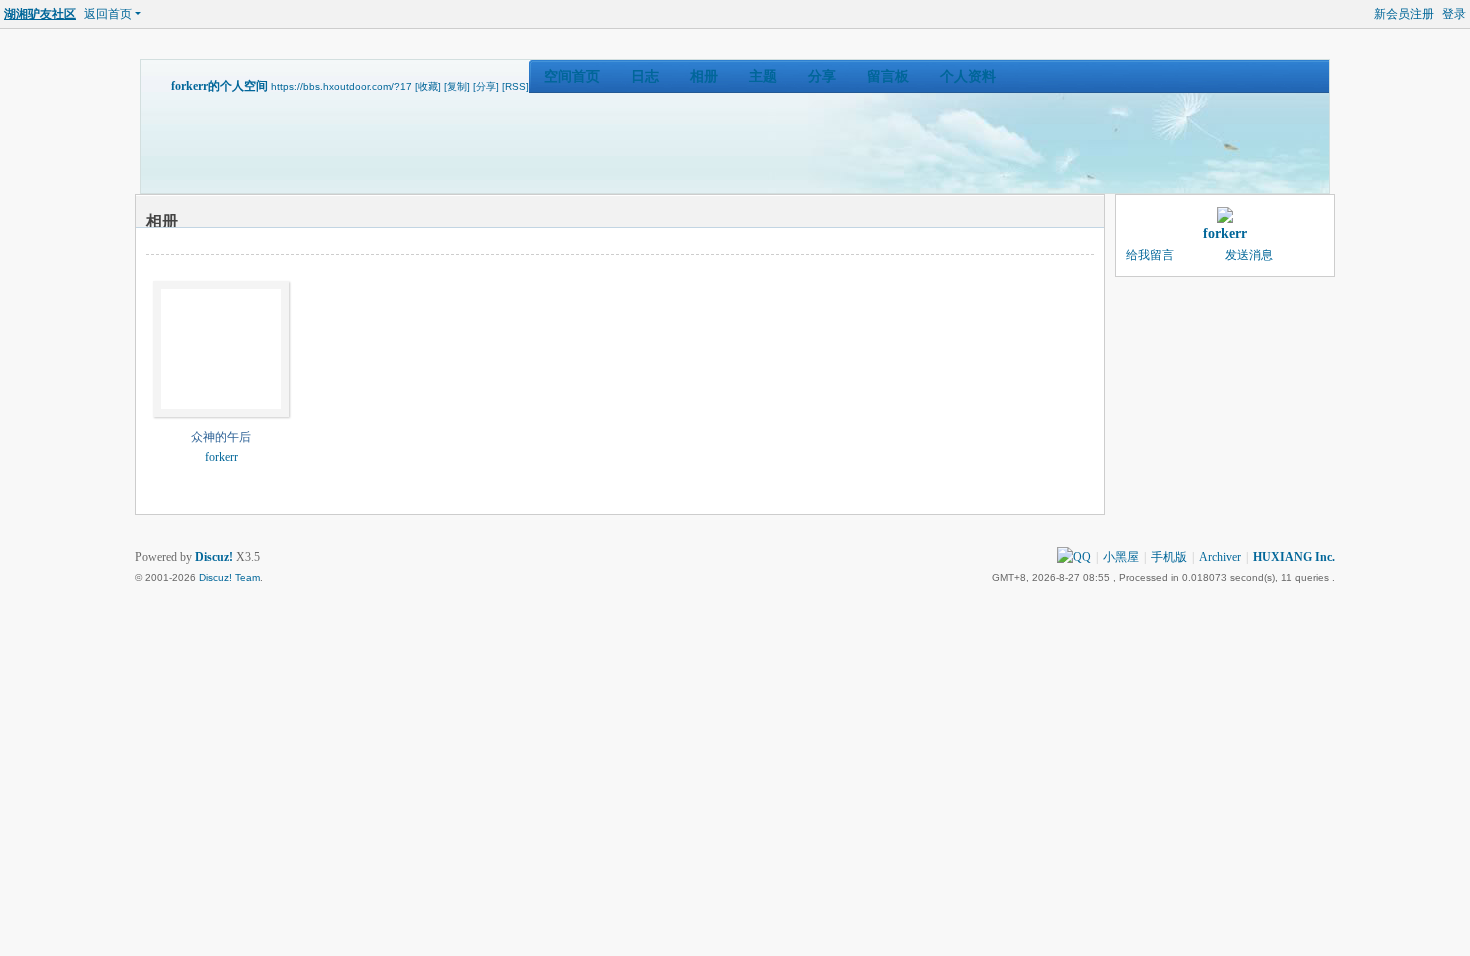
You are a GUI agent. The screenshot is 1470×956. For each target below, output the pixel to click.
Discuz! (214, 557)
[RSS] (515, 86)
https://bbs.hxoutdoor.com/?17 (341, 86)
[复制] (457, 86)
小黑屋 (1121, 557)
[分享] (486, 86)
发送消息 (1249, 255)
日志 (645, 76)
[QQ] (1074, 557)
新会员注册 (1404, 14)
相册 (704, 76)
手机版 (1169, 557)
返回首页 (108, 14)
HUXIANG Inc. (1294, 557)
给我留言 (1150, 255)
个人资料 (968, 76)
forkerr (221, 457)
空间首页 (572, 76)
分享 (822, 76)
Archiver (1220, 557)
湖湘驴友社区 (40, 14)
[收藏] (428, 86)
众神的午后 (221, 437)
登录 (1454, 14)
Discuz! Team (229, 577)
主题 (763, 76)
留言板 (888, 76)
